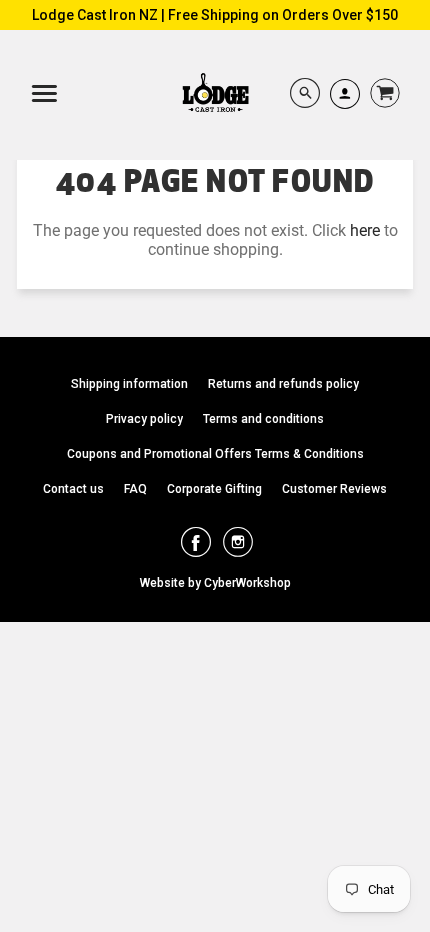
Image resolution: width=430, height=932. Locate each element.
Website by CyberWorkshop (215, 583)
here (365, 230)
